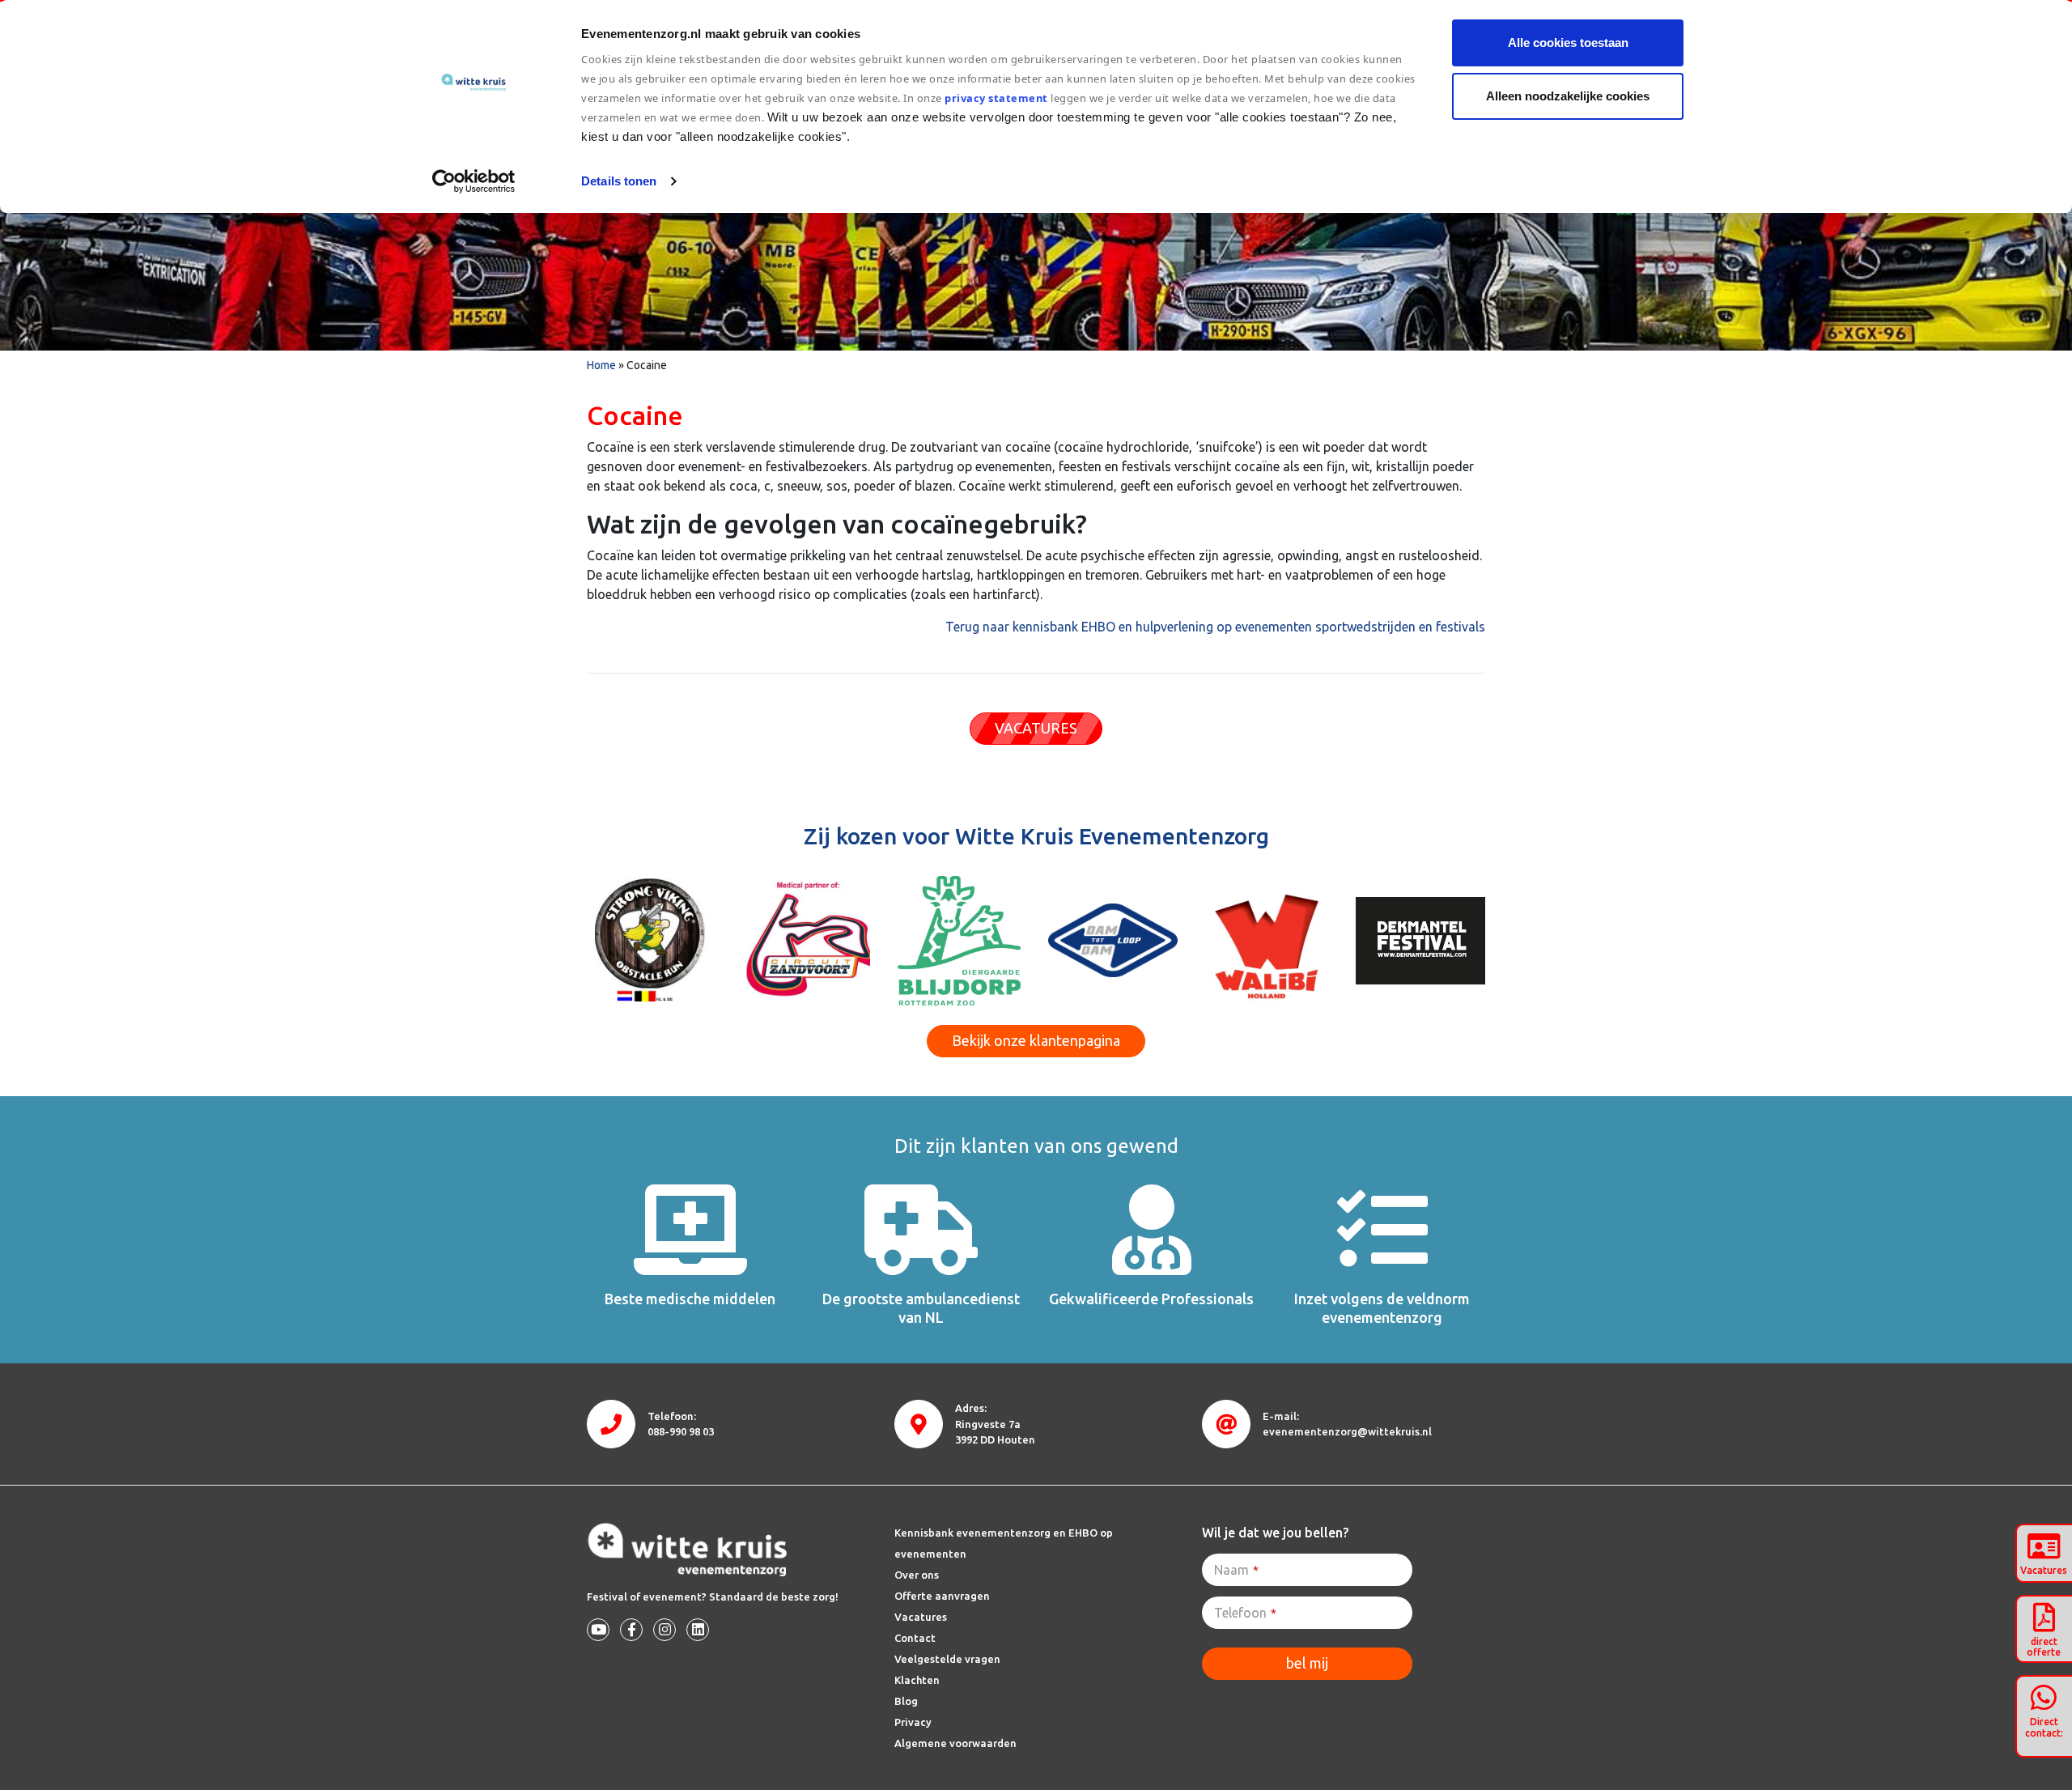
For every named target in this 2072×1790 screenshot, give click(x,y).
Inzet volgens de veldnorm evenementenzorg (1382, 1308)
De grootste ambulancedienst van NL (921, 1308)
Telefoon (1245, 1613)
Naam (1236, 1570)
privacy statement (997, 98)
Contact (915, 1638)
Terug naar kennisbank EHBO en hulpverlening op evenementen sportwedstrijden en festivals (1215, 627)
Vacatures (921, 1617)
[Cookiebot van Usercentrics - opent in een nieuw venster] (474, 181)
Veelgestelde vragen (947, 1659)
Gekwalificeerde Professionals (1151, 1299)
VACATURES (1036, 728)
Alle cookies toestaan (1568, 43)
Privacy (913, 1722)
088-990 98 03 (681, 1431)
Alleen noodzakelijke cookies (1568, 96)
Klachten (917, 1680)
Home (601, 365)
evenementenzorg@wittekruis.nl (1347, 1431)
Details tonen (619, 181)
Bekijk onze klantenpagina (1036, 1040)
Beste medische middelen (690, 1299)
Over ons (917, 1575)
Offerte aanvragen (942, 1596)
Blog (906, 1701)
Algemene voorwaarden (955, 1743)
